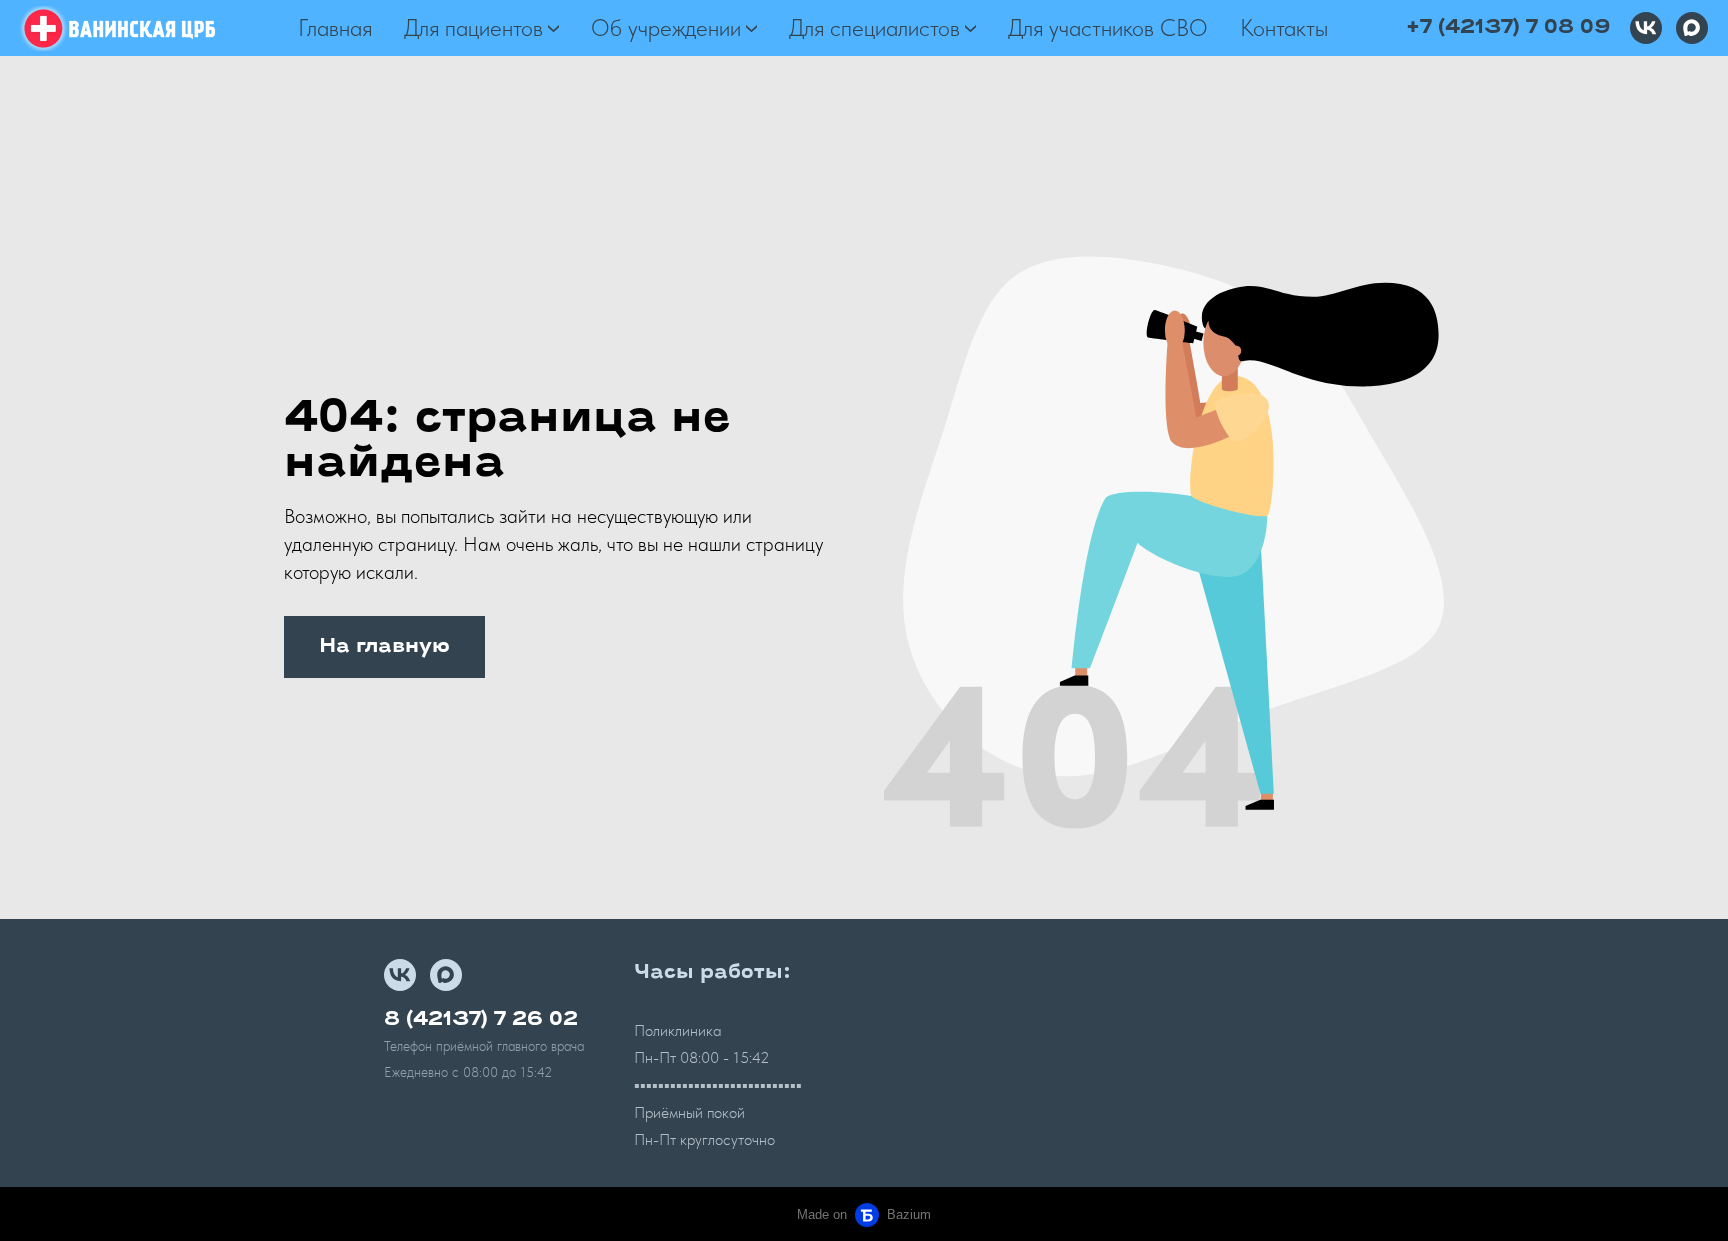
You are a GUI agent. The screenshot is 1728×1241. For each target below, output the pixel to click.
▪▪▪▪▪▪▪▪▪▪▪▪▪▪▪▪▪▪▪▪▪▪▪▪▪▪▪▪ (718, 1085)
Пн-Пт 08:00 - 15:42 (702, 1057)
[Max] (1692, 28)
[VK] (1646, 28)
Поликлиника (677, 1030)
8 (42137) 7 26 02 (481, 1020)
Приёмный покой (689, 1112)
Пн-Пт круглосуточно (704, 1139)
